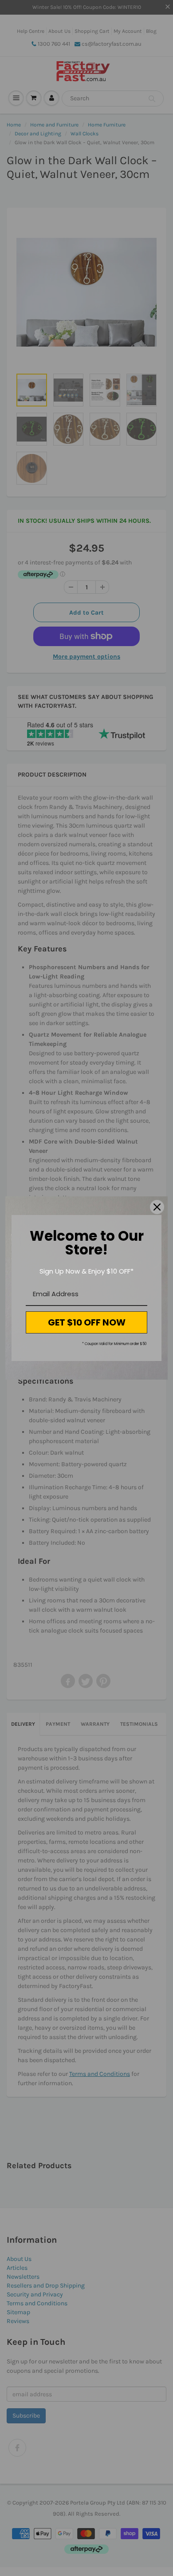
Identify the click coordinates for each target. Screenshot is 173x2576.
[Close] (157, 1207)
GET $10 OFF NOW (87, 1322)
